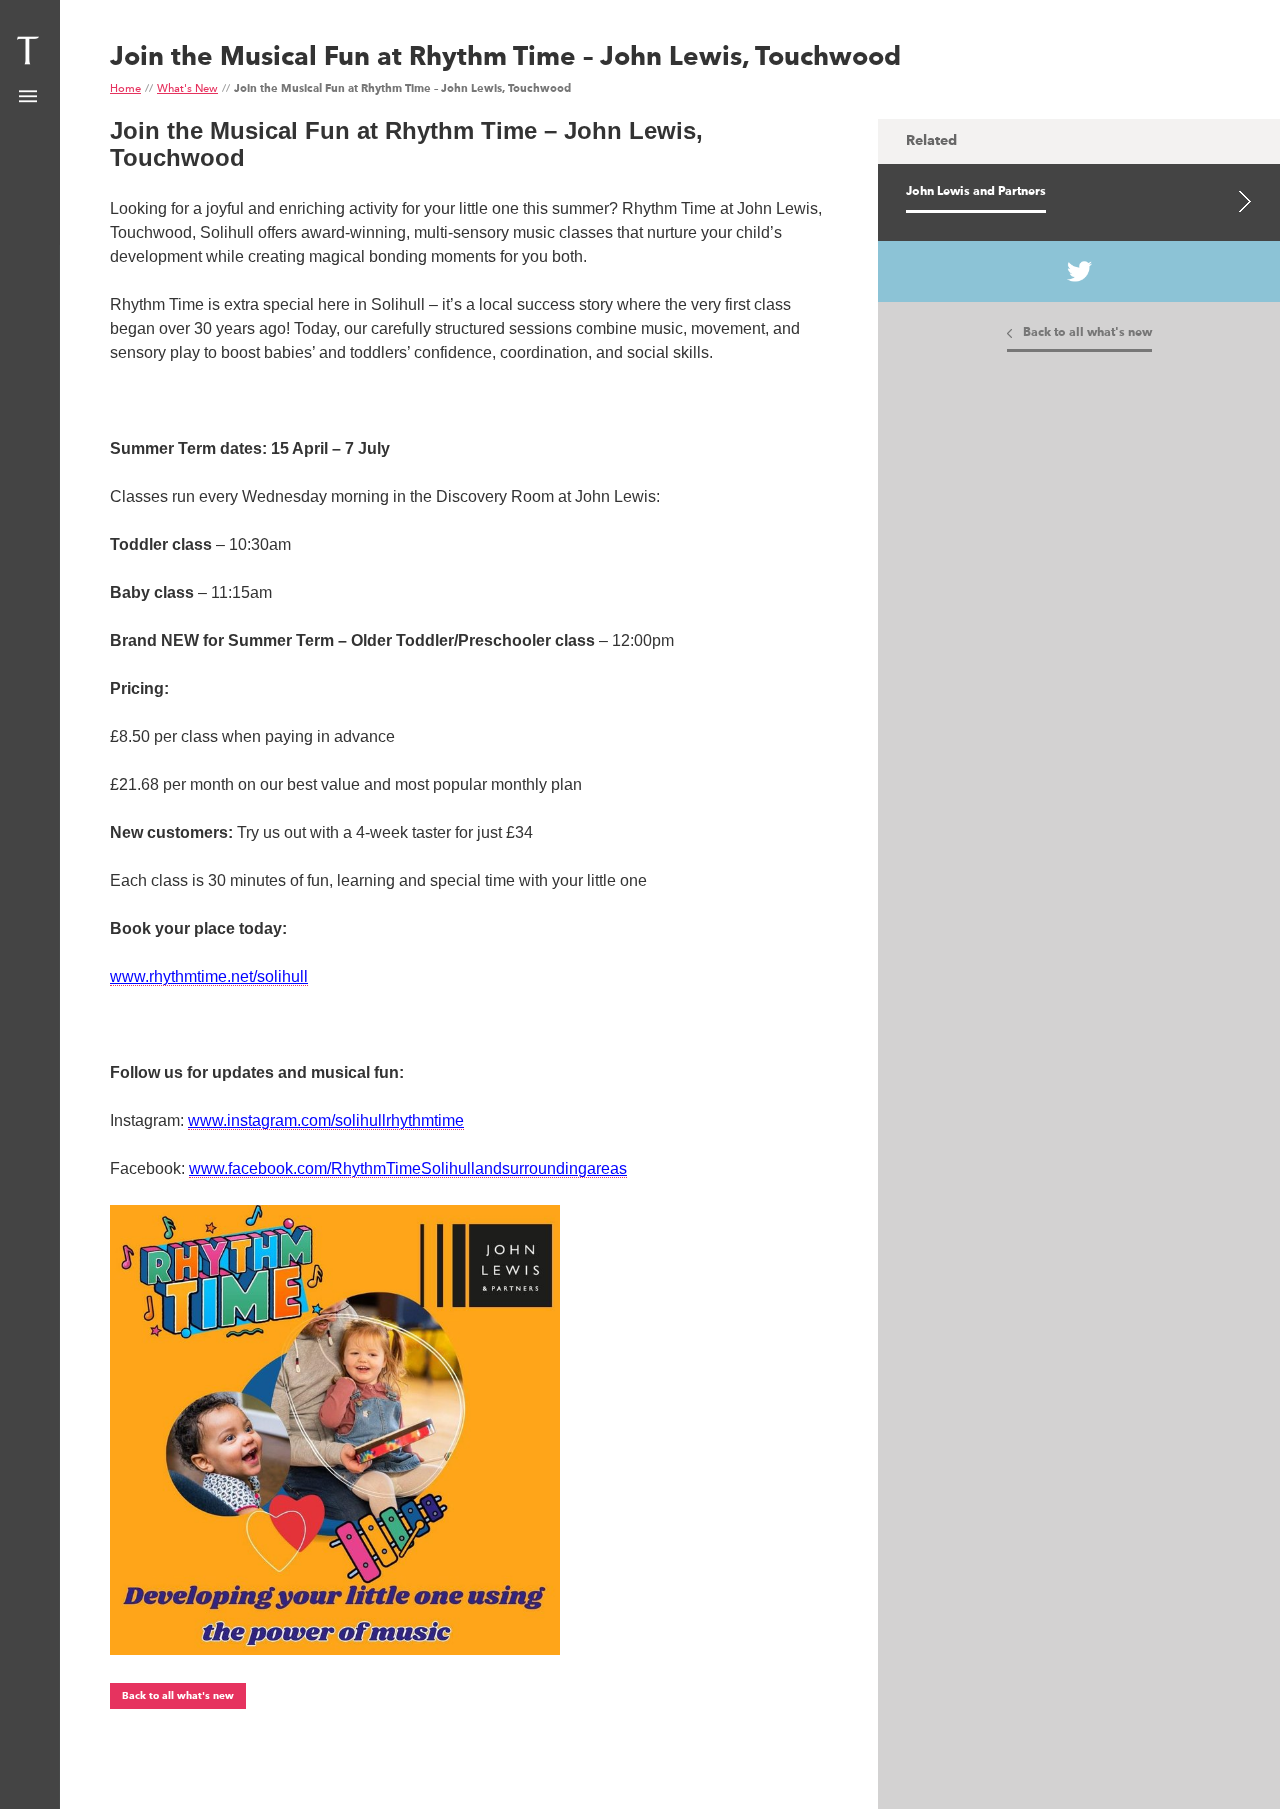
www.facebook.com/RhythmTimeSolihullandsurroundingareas (408, 1168)
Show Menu (28, 96)
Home (125, 89)
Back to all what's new (178, 1696)
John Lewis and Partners (976, 192)
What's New (187, 89)
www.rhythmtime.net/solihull (209, 976)
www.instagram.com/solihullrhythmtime (326, 1120)
